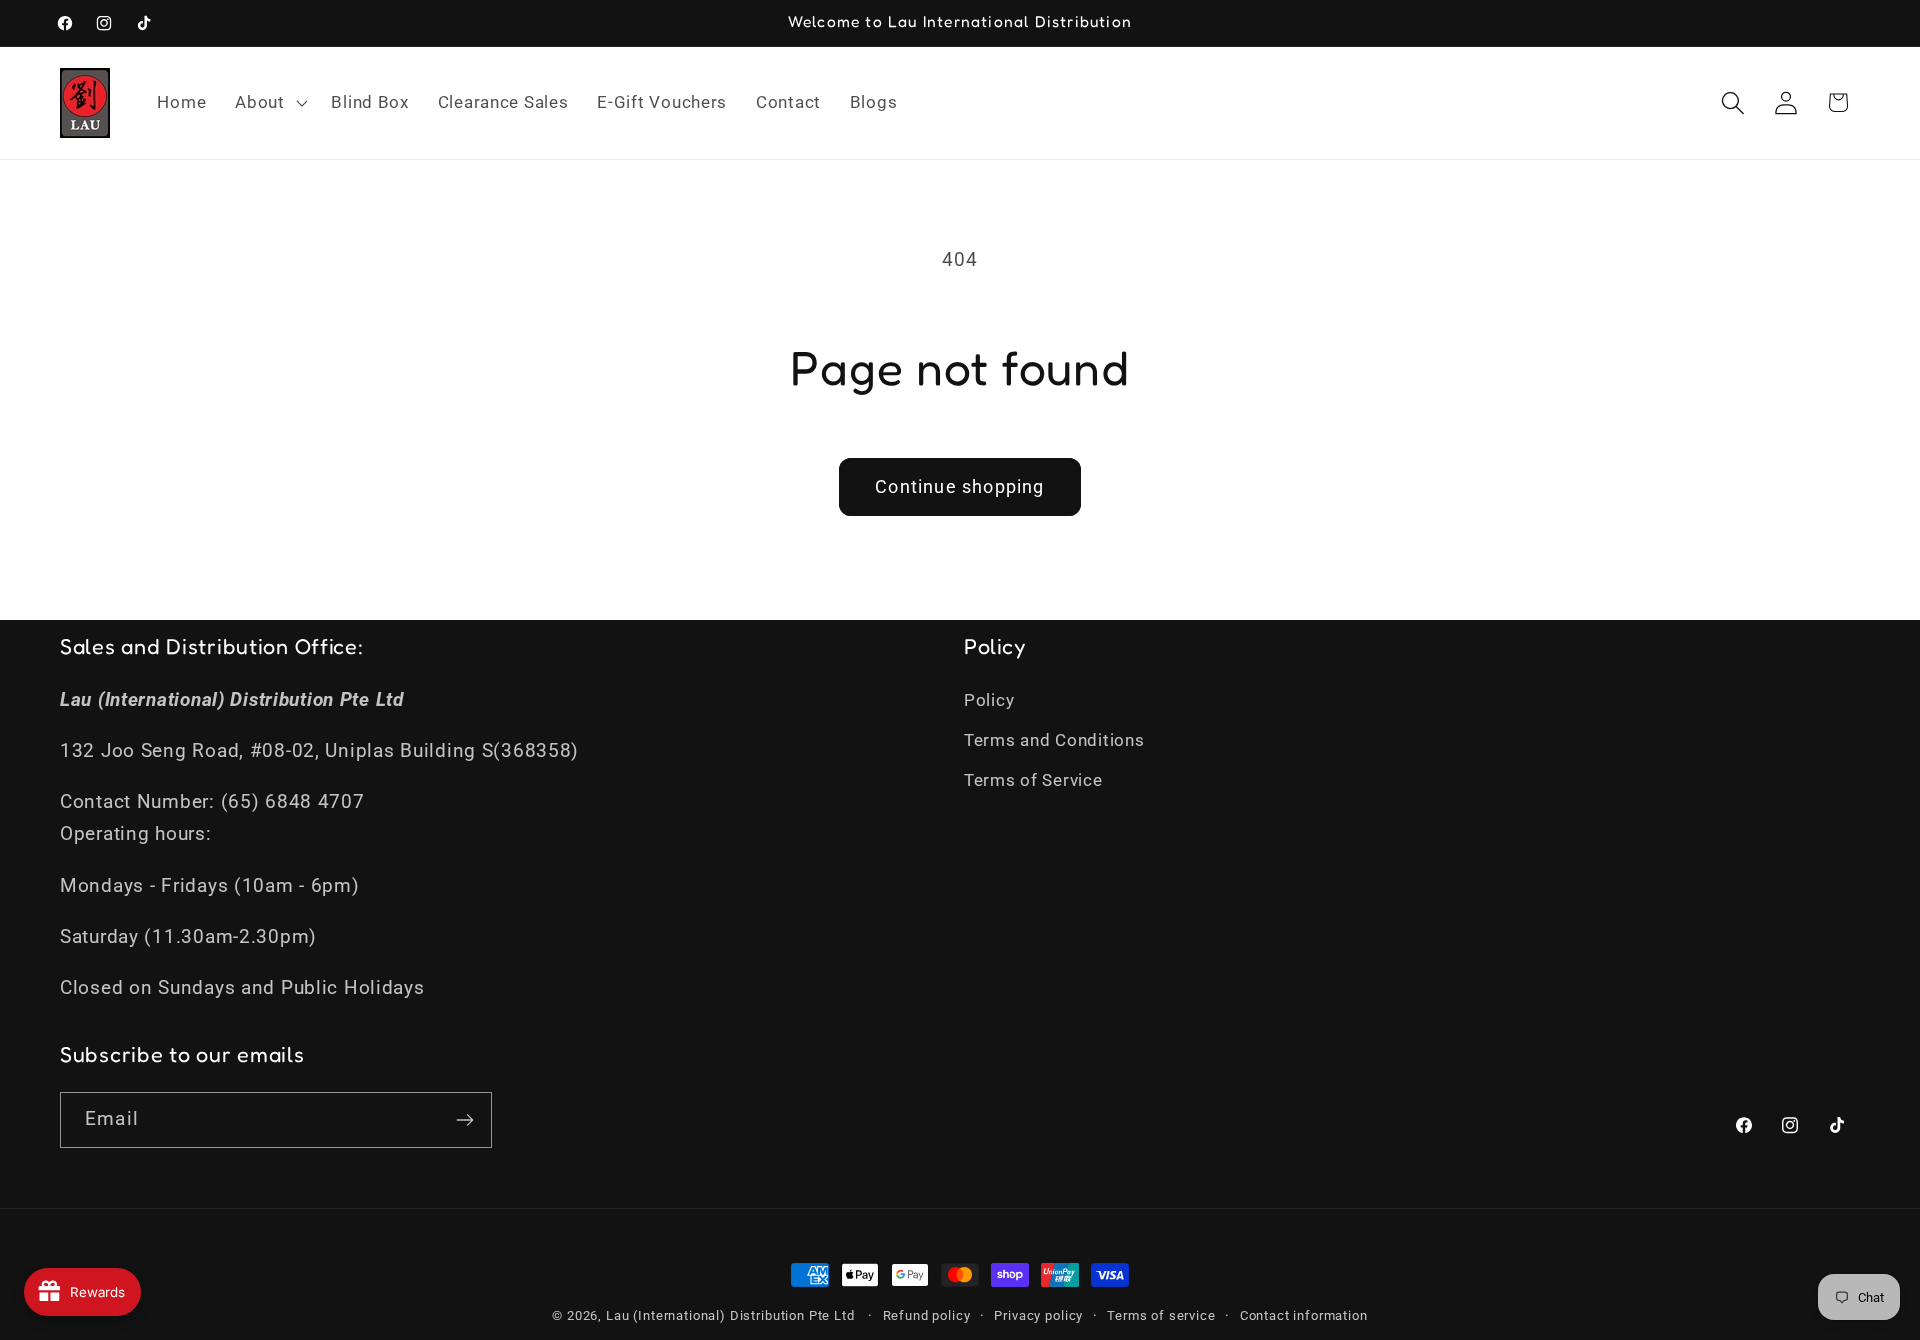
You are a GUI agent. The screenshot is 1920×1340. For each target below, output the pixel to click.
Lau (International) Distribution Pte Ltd (730, 1315)
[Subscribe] (464, 1120)
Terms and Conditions (1054, 740)
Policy (989, 700)
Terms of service (1161, 1315)
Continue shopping (959, 486)
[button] (269, 103)
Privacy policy (1038, 1315)
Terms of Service (1033, 780)
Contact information (1304, 1315)
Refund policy (927, 1315)
